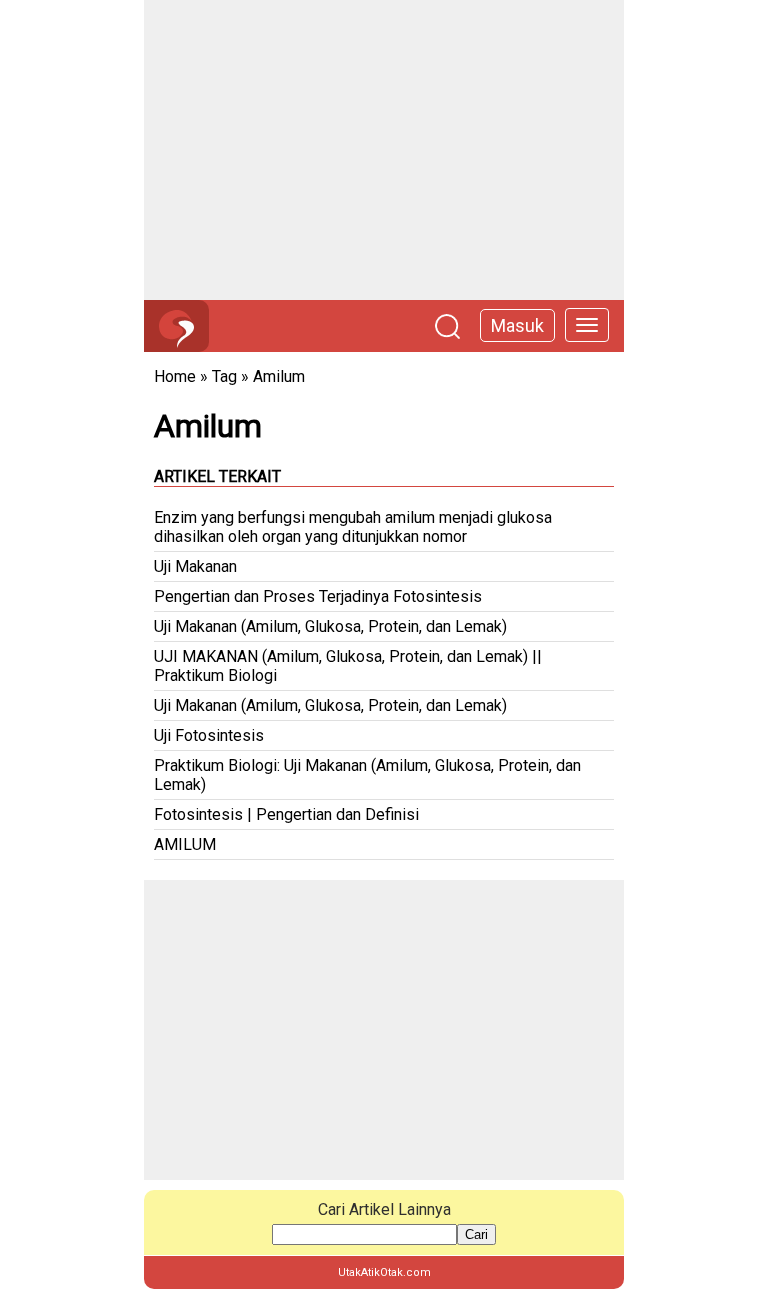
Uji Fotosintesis (209, 735)
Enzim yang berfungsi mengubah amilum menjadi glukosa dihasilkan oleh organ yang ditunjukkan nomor (353, 527)
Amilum (279, 376)
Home (175, 376)
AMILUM (185, 844)
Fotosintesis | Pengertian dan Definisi (286, 814)
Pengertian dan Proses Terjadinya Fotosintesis (318, 596)
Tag (224, 376)
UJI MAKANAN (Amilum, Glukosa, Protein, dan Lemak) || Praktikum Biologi (348, 666)
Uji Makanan (195, 566)
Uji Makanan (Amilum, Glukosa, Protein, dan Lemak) (330, 626)
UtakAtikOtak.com (384, 1272)
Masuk (517, 325)
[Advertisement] (384, 150)
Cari (476, 1234)
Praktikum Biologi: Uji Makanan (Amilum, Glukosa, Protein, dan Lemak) (367, 775)
